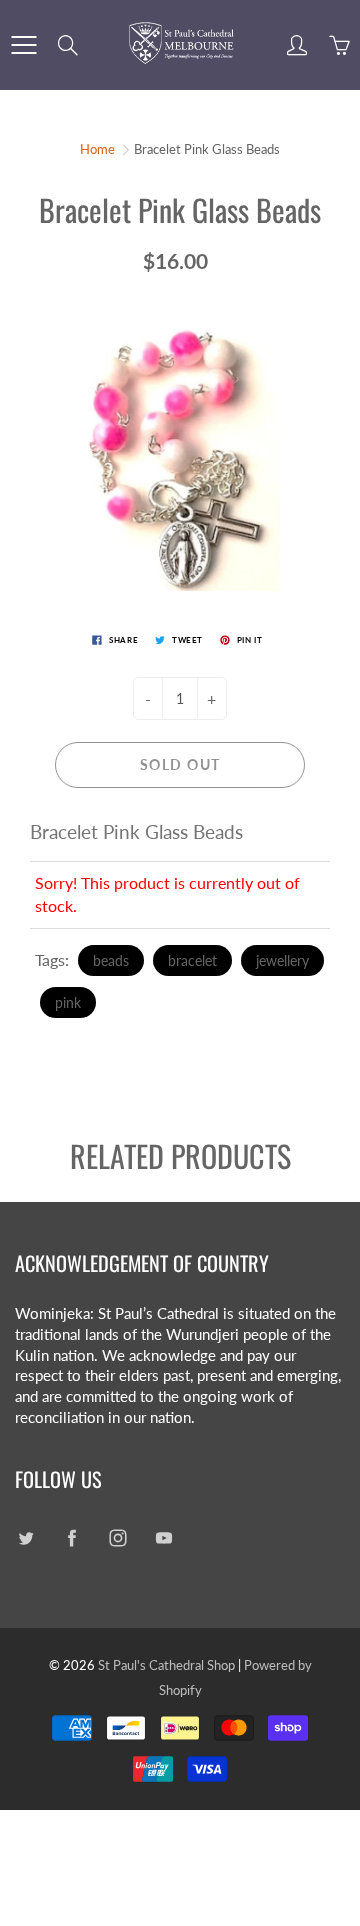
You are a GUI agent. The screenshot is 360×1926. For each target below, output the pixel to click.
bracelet (192, 960)
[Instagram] (117, 1538)
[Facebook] (71, 1538)
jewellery (282, 960)
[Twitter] (25, 1538)
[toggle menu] (23, 45)
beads (111, 960)
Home (97, 149)
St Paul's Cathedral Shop (166, 1665)
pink (68, 1002)
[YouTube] (163, 1538)
